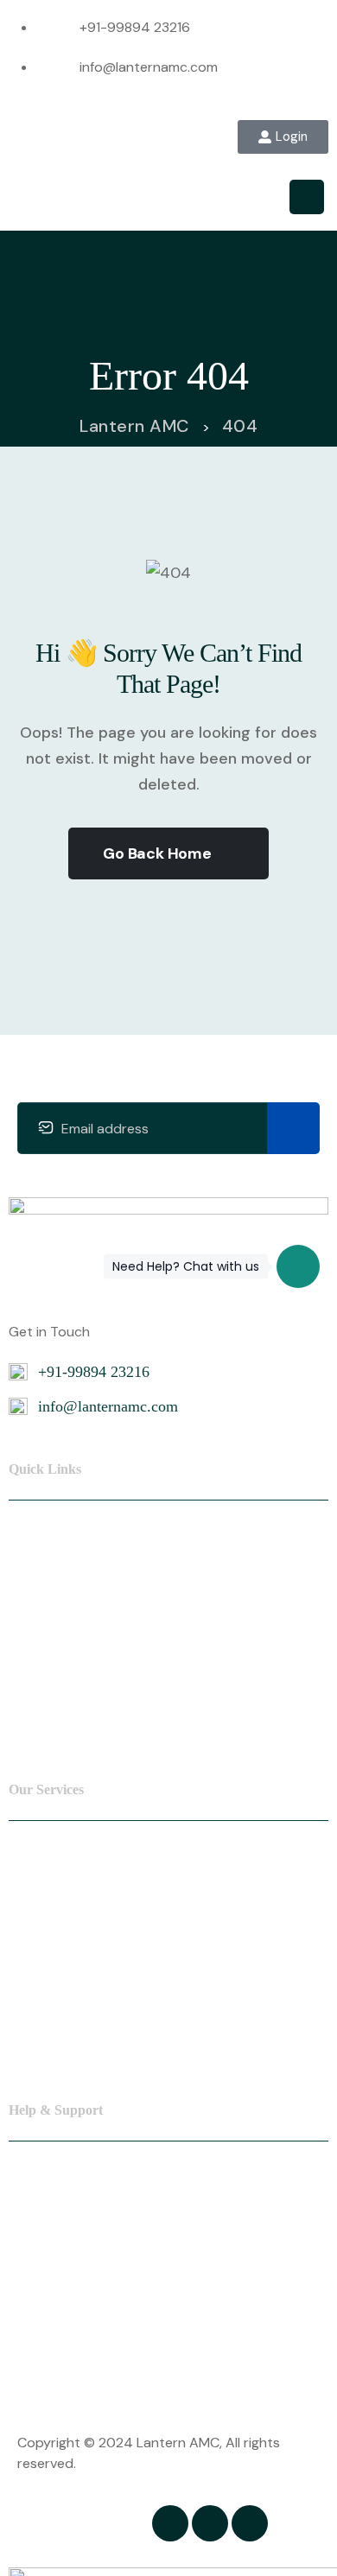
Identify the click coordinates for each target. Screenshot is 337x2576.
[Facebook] (170, 2523)
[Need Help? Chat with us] (298, 1266)
